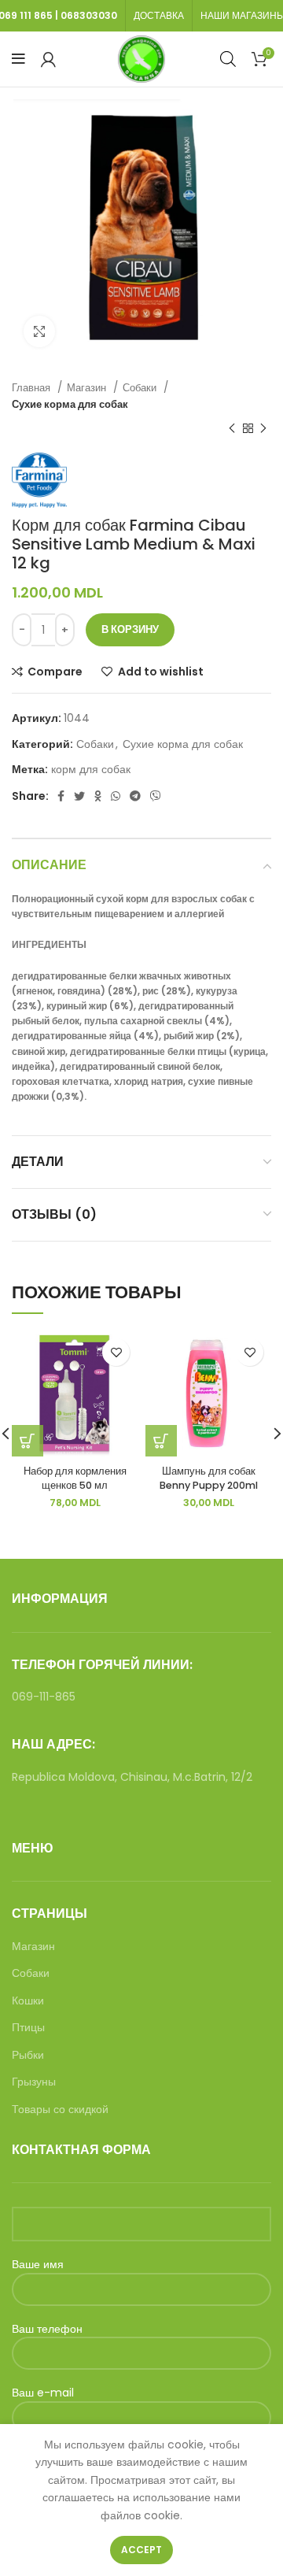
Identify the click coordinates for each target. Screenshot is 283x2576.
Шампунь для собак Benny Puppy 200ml (209, 1478)
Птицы (28, 2028)
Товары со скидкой (60, 2110)
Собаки (141, 388)
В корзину (130, 629)
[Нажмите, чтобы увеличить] (39, 331)
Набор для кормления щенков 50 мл (75, 1478)
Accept (141, 2550)
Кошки (28, 2001)
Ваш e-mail (43, 2393)
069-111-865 (44, 1697)
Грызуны (34, 2082)
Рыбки (28, 2055)
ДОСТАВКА (159, 15)
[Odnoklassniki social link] (98, 796)
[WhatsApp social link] (116, 796)
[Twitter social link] (79, 796)
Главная (33, 388)
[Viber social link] (156, 796)
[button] (161, 1441)
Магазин (88, 388)
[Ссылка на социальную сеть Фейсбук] (61, 796)
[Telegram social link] (135, 796)
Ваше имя (38, 2265)
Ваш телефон (47, 2329)
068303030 (89, 15)
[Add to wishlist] (116, 1352)
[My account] (48, 59)
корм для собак (91, 769)
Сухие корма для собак (70, 404)
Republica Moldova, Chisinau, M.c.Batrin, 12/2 (132, 1777)
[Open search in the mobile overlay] (228, 59)
